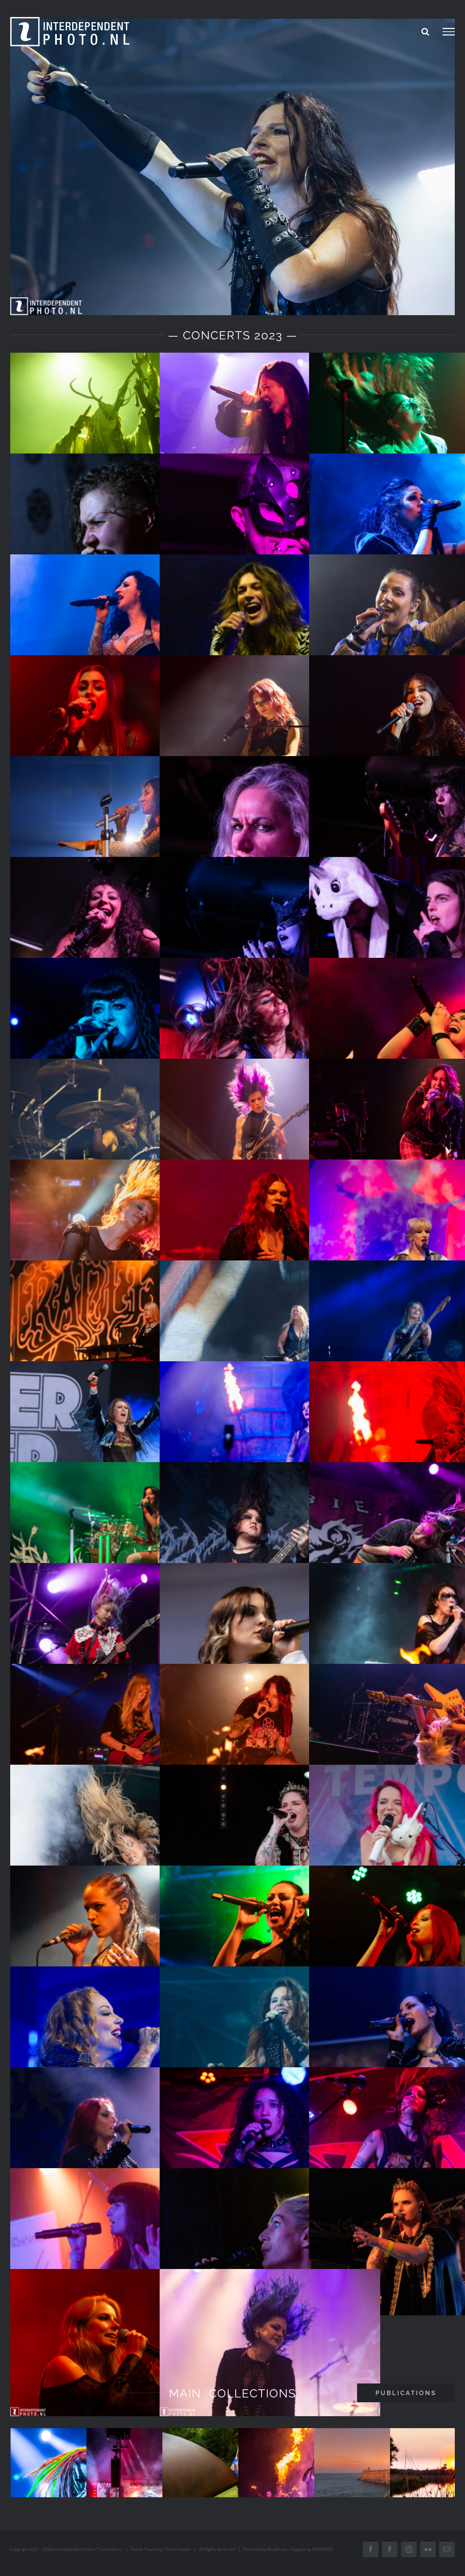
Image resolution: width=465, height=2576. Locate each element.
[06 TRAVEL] (384, 2475)
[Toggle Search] (425, 31)
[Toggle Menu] (449, 32)
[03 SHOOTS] (233, 2475)
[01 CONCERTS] (81, 2475)
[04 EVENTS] (309, 2475)
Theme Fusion (177, 2549)
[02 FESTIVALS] (157, 2475)
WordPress (277, 2549)
